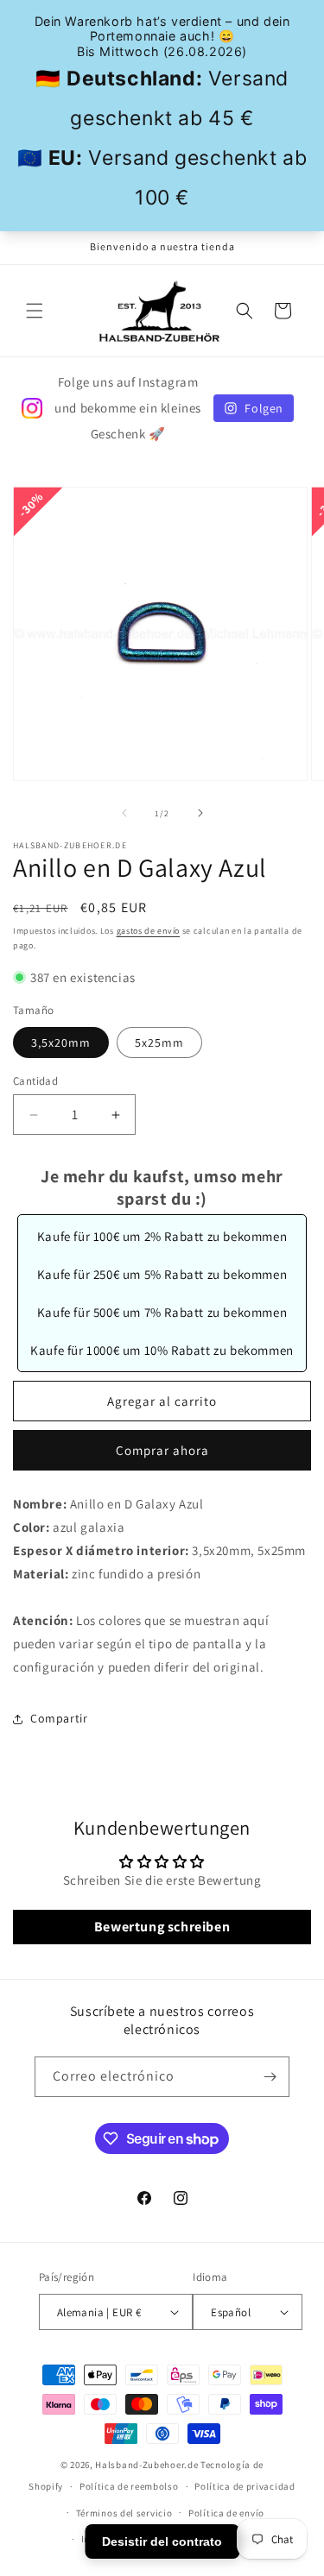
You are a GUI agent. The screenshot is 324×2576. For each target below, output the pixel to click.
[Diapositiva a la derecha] (200, 813)
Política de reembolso (129, 2486)
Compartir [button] (59, 1718)
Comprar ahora (162, 1450)
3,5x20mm (61, 1042)
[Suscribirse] (270, 2077)
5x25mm (159, 1042)
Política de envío (226, 2513)
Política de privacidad (245, 2486)
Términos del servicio (124, 2513)
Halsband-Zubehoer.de (146, 2465)
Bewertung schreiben (162, 1927)
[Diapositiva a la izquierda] (124, 813)
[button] (35, 311)
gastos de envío (149, 931)
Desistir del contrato (162, 2541)
